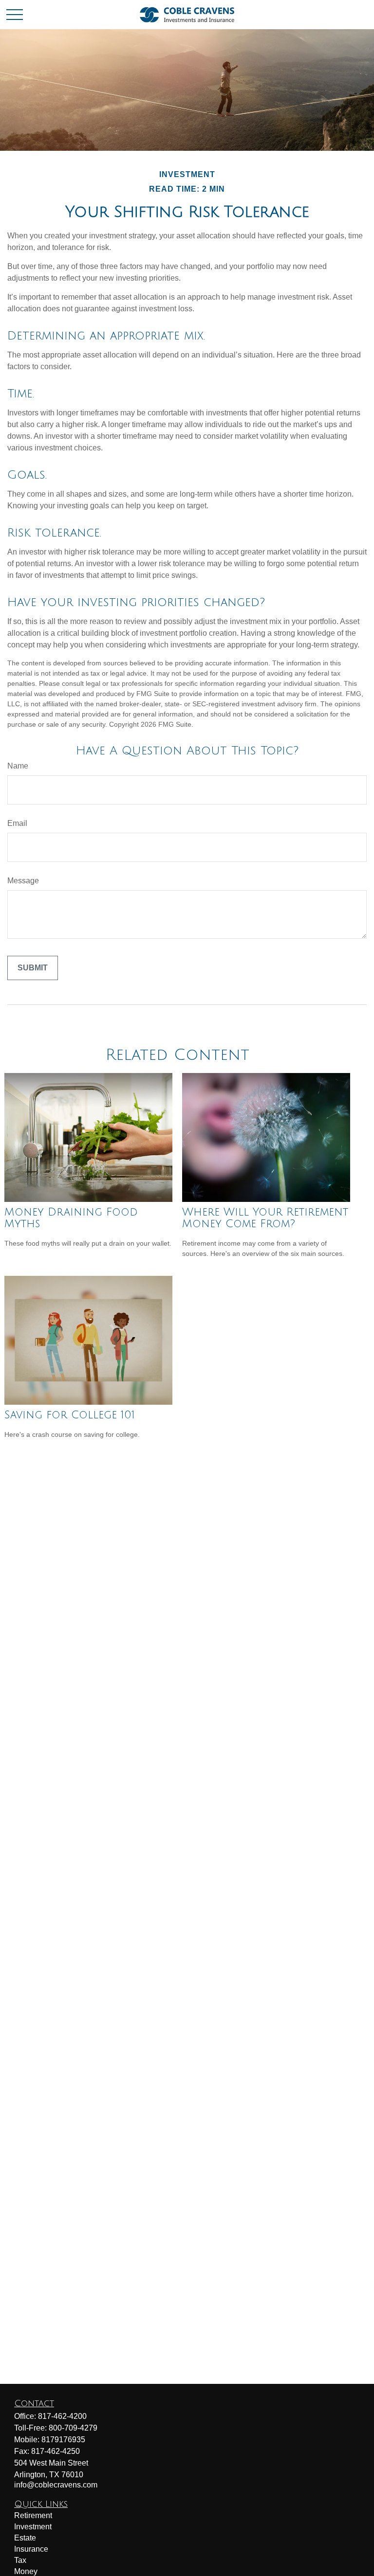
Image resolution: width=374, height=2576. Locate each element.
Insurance (31, 2549)
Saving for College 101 (70, 1415)
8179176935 (63, 2440)
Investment (33, 2527)
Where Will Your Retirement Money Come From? (265, 1218)
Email (17, 823)
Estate (25, 2538)
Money (26, 2571)
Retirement (33, 2515)
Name (18, 766)
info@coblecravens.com (56, 2485)
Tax (20, 2560)
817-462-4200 (62, 2416)
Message (23, 881)
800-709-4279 (73, 2428)
